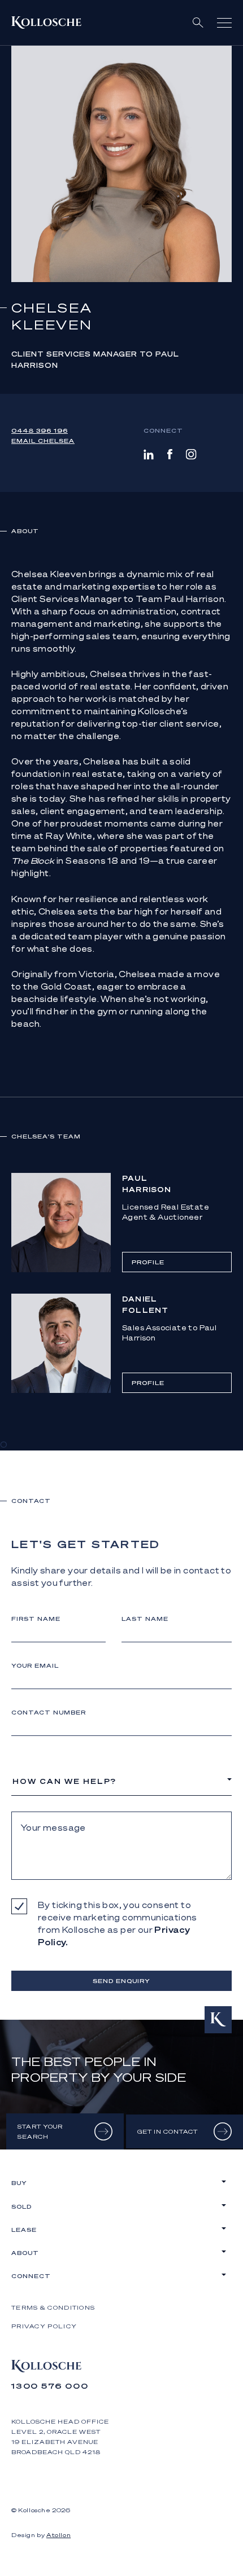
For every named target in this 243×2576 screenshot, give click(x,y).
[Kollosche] (46, 23)
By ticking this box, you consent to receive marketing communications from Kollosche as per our (118, 1923)
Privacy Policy (44, 2326)
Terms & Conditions (53, 2307)
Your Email (35, 1665)
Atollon (58, 2535)
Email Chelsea (43, 441)
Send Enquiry (121, 1981)
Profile (148, 1262)
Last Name (145, 1619)
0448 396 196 (40, 430)
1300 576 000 (50, 2386)
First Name (36, 1619)
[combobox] (121, 1781)
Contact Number (49, 1712)
